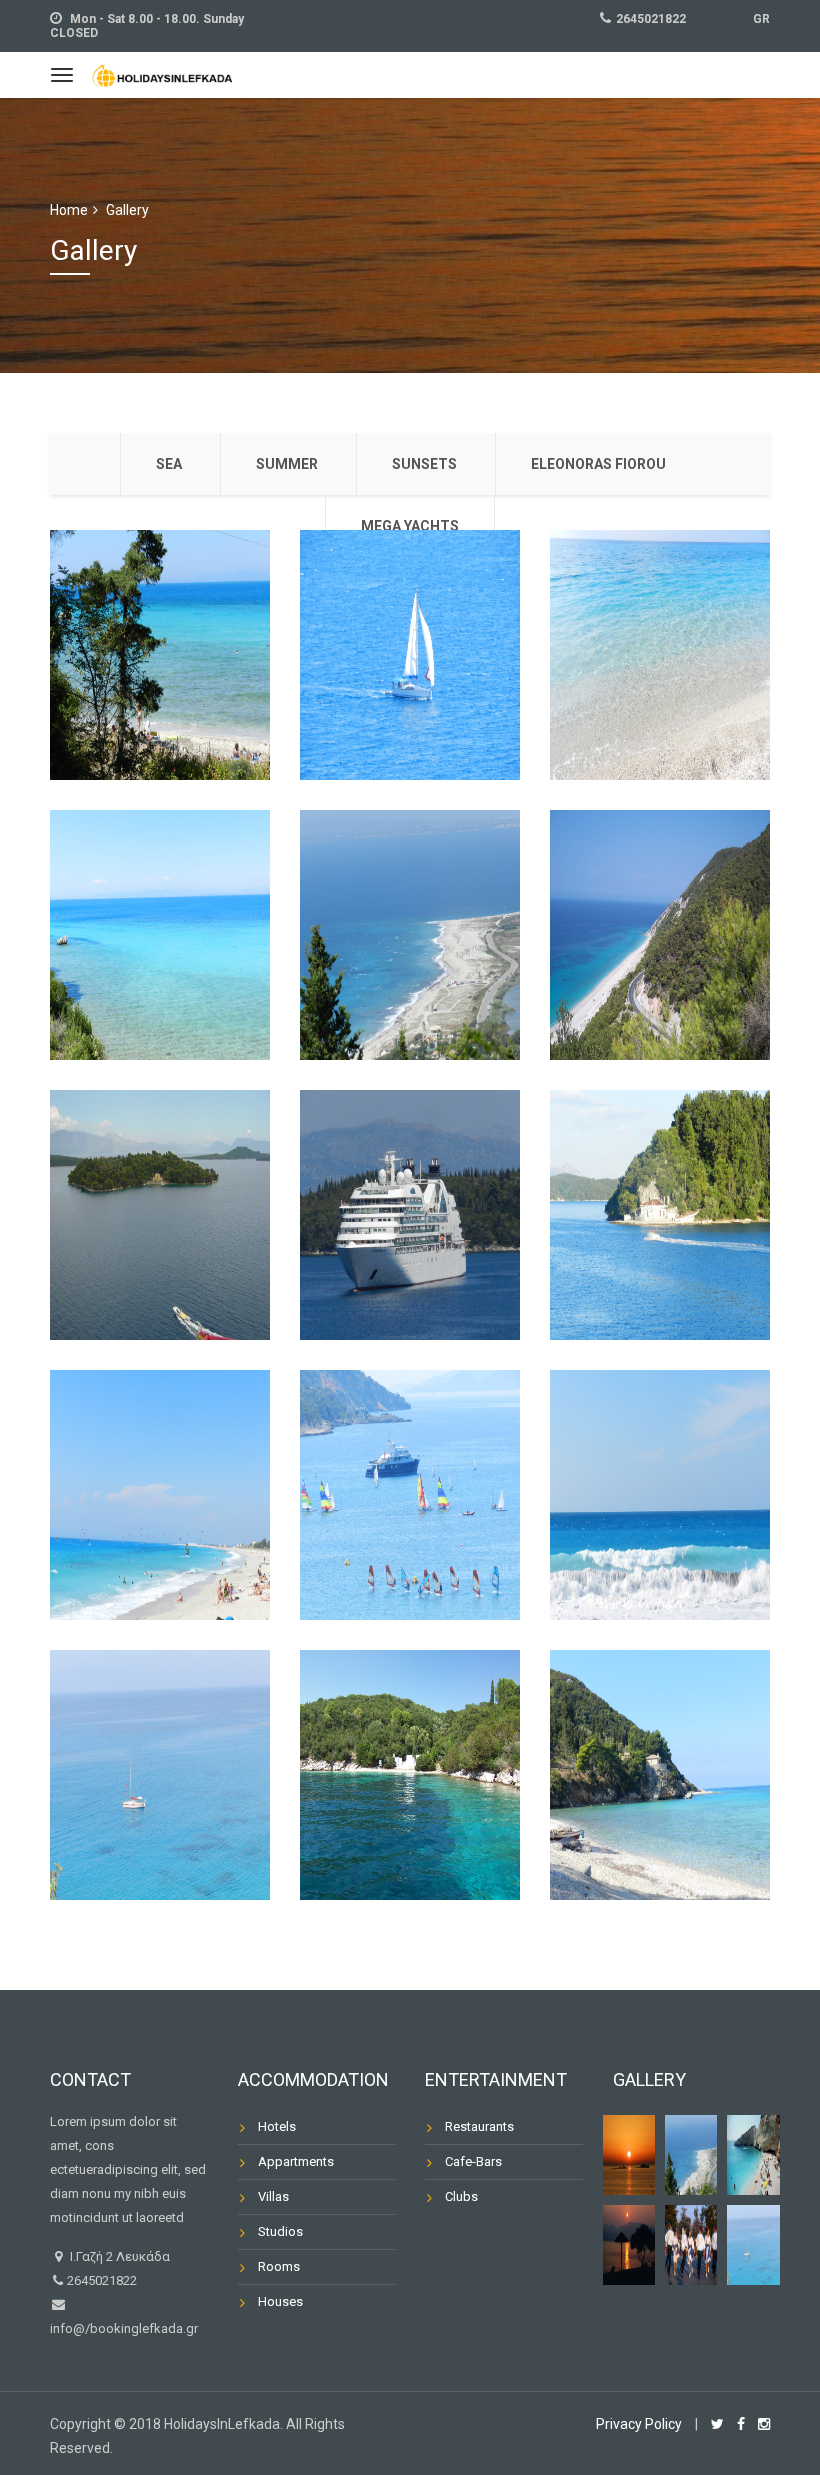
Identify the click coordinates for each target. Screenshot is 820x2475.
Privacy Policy (639, 2424)
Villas (273, 2196)
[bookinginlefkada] (162, 73)
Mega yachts (410, 526)
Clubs (461, 2196)
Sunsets (424, 464)
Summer (287, 464)
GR (761, 19)
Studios (280, 2231)
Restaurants (479, 2126)
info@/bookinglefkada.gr (124, 2328)
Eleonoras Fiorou (598, 464)
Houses (280, 2301)
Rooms (279, 2266)
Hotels (277, 2126)
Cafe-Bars (473, 2161)
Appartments (296, 2161)
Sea (169, 464)
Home (69, 210)
